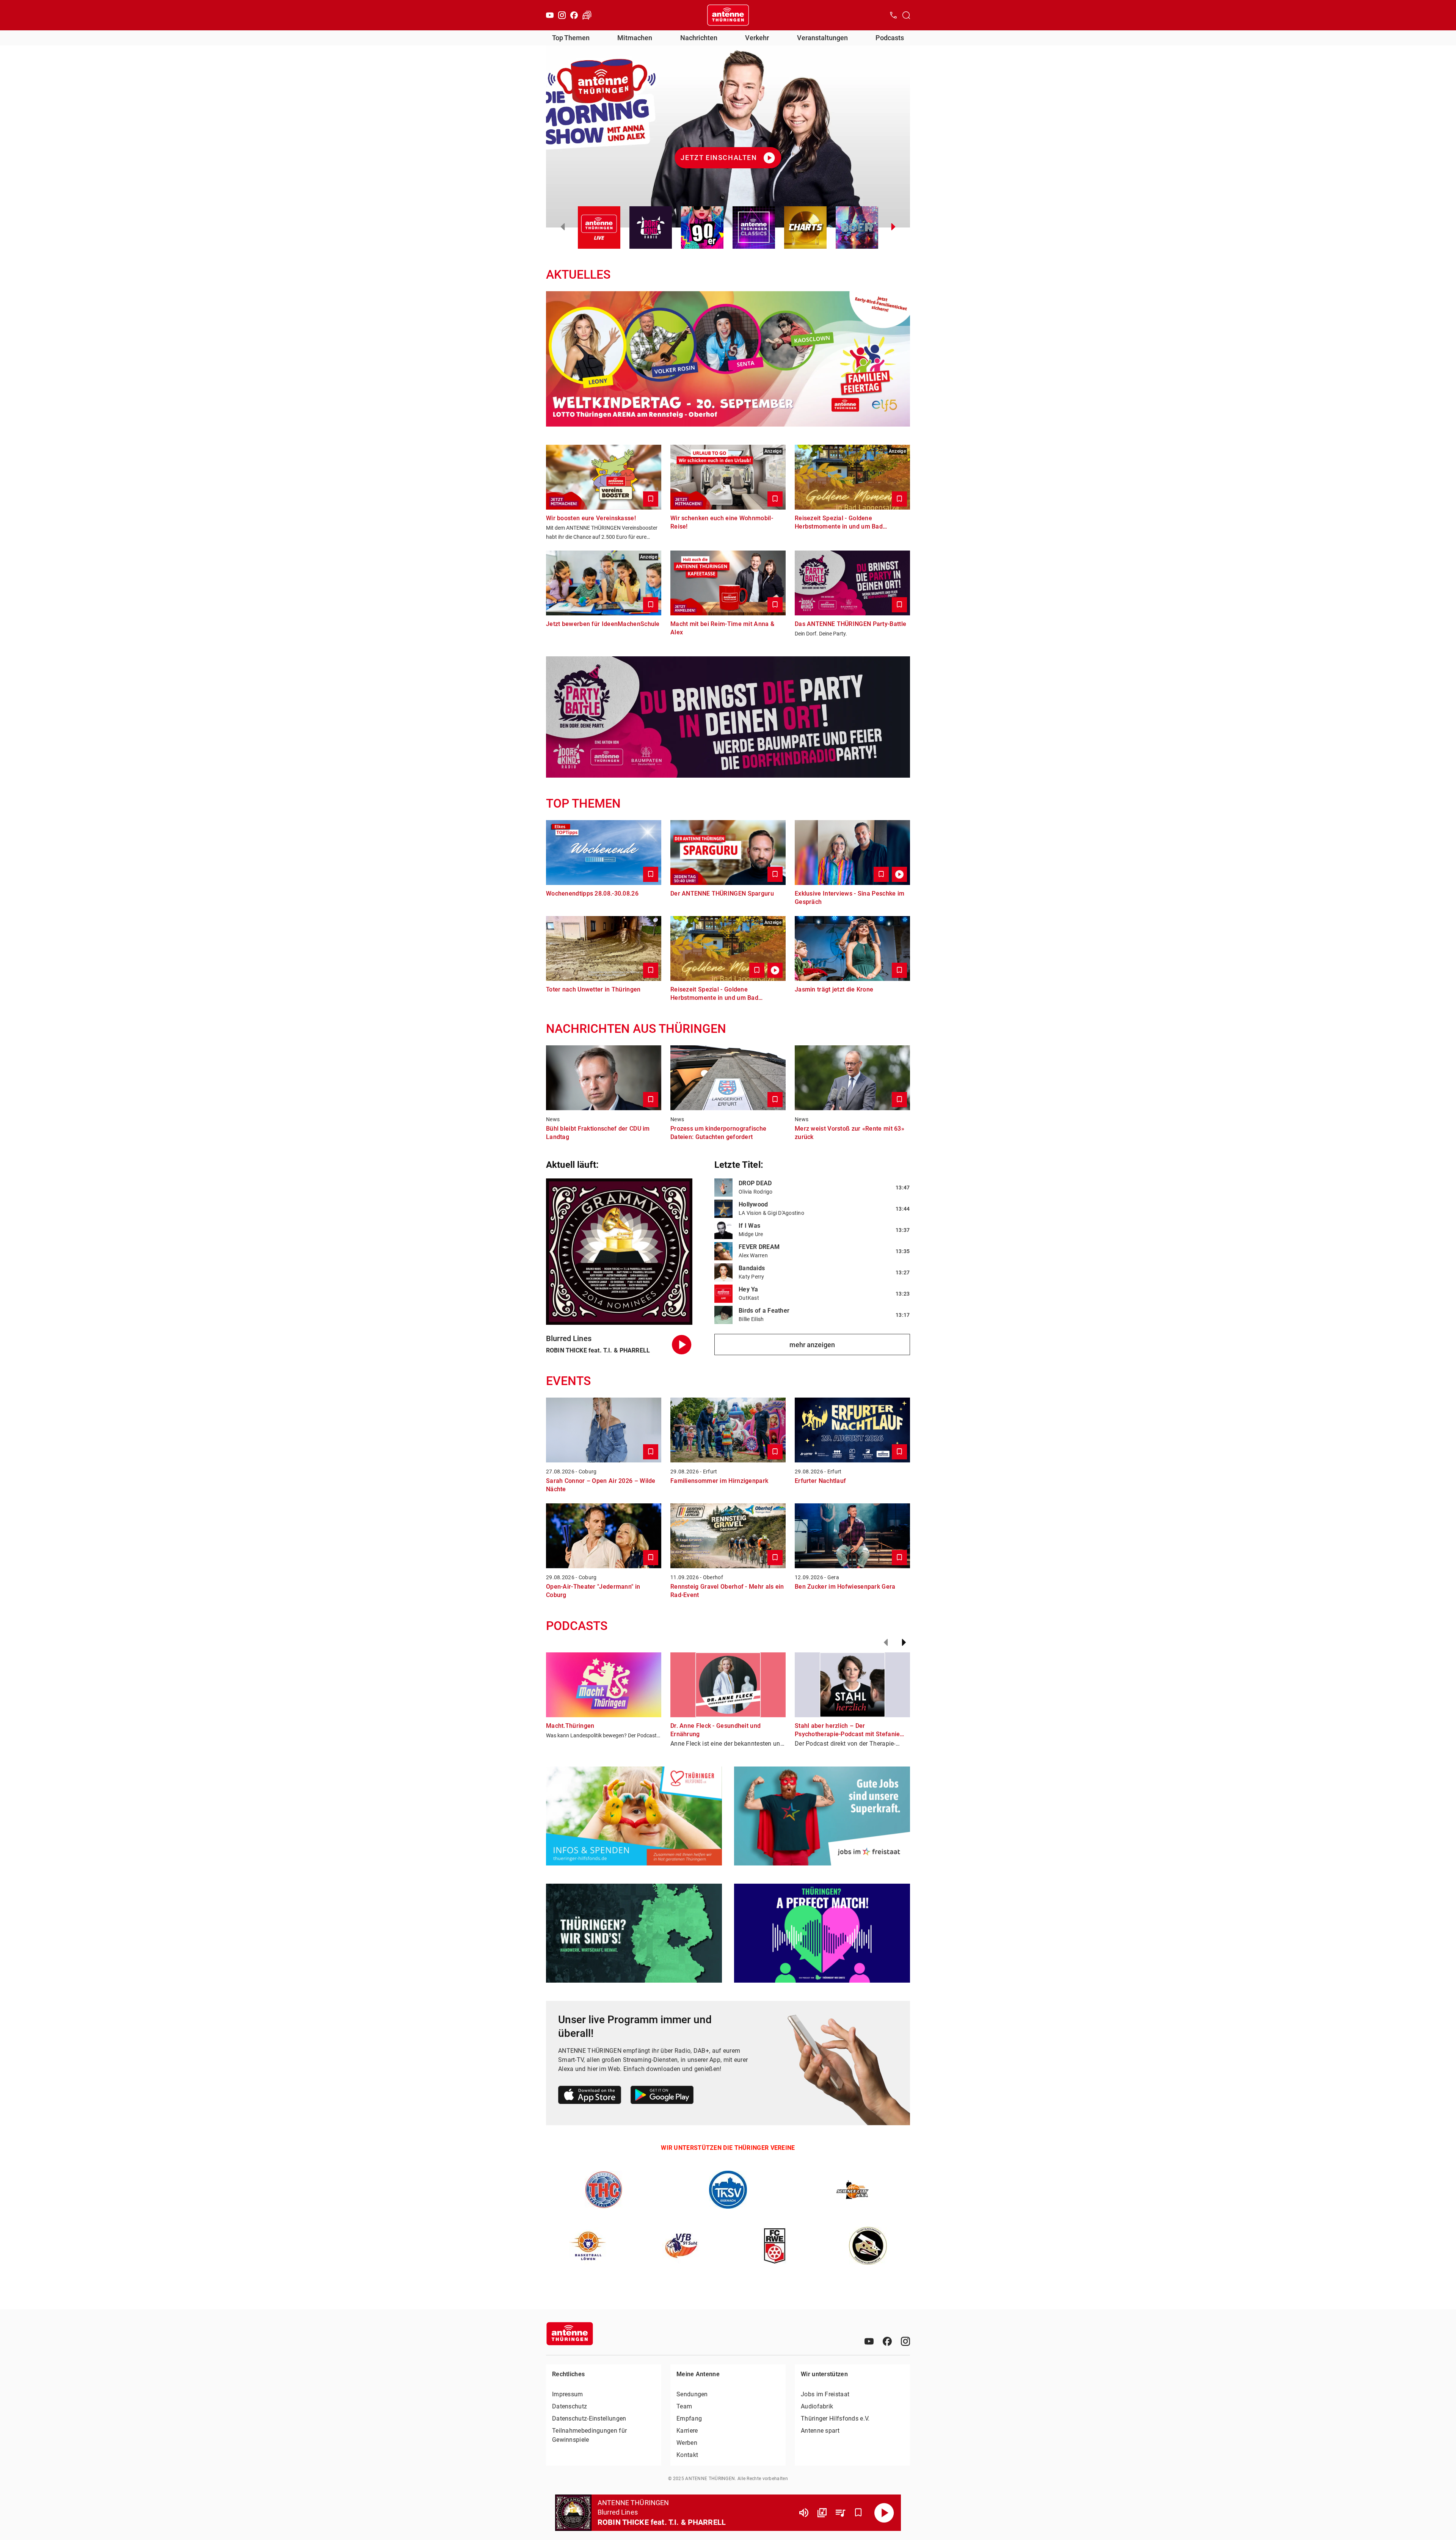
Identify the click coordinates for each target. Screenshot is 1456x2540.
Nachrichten (699, 38)
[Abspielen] (884, 2513)
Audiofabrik (817, 2406)
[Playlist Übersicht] (840, 2513)
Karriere (687, 2431)
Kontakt (687, 2455)
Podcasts (890, 38)
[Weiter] (904, 1643)
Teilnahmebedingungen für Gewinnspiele (589, 2435)
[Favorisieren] (858, 2513)
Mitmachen (635, 38)
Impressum (568, 2394)
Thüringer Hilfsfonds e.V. (835, 2418)
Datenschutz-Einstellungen (589, 2418)
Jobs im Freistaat (825, 2394)
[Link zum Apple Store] (590, 2096)
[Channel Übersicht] (822, 2513)
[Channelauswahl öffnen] (906, 15)
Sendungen (692, 2394)
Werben (687, 2443)
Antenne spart (820, 2431)
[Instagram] (562, 15)
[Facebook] (574, 15)
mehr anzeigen (812, 1345)
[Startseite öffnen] (728, 15)
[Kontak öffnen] (893, 15)
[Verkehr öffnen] (587, 15)
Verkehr (757, 38)
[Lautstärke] (804, 2513)
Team (684, 2406)
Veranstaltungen (822, 38)
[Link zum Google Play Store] (662, 2096)
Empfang (689, 2418)
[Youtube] (550, 15)
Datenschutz (570, 2406)
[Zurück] (886, 1643)
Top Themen (571, 38)
